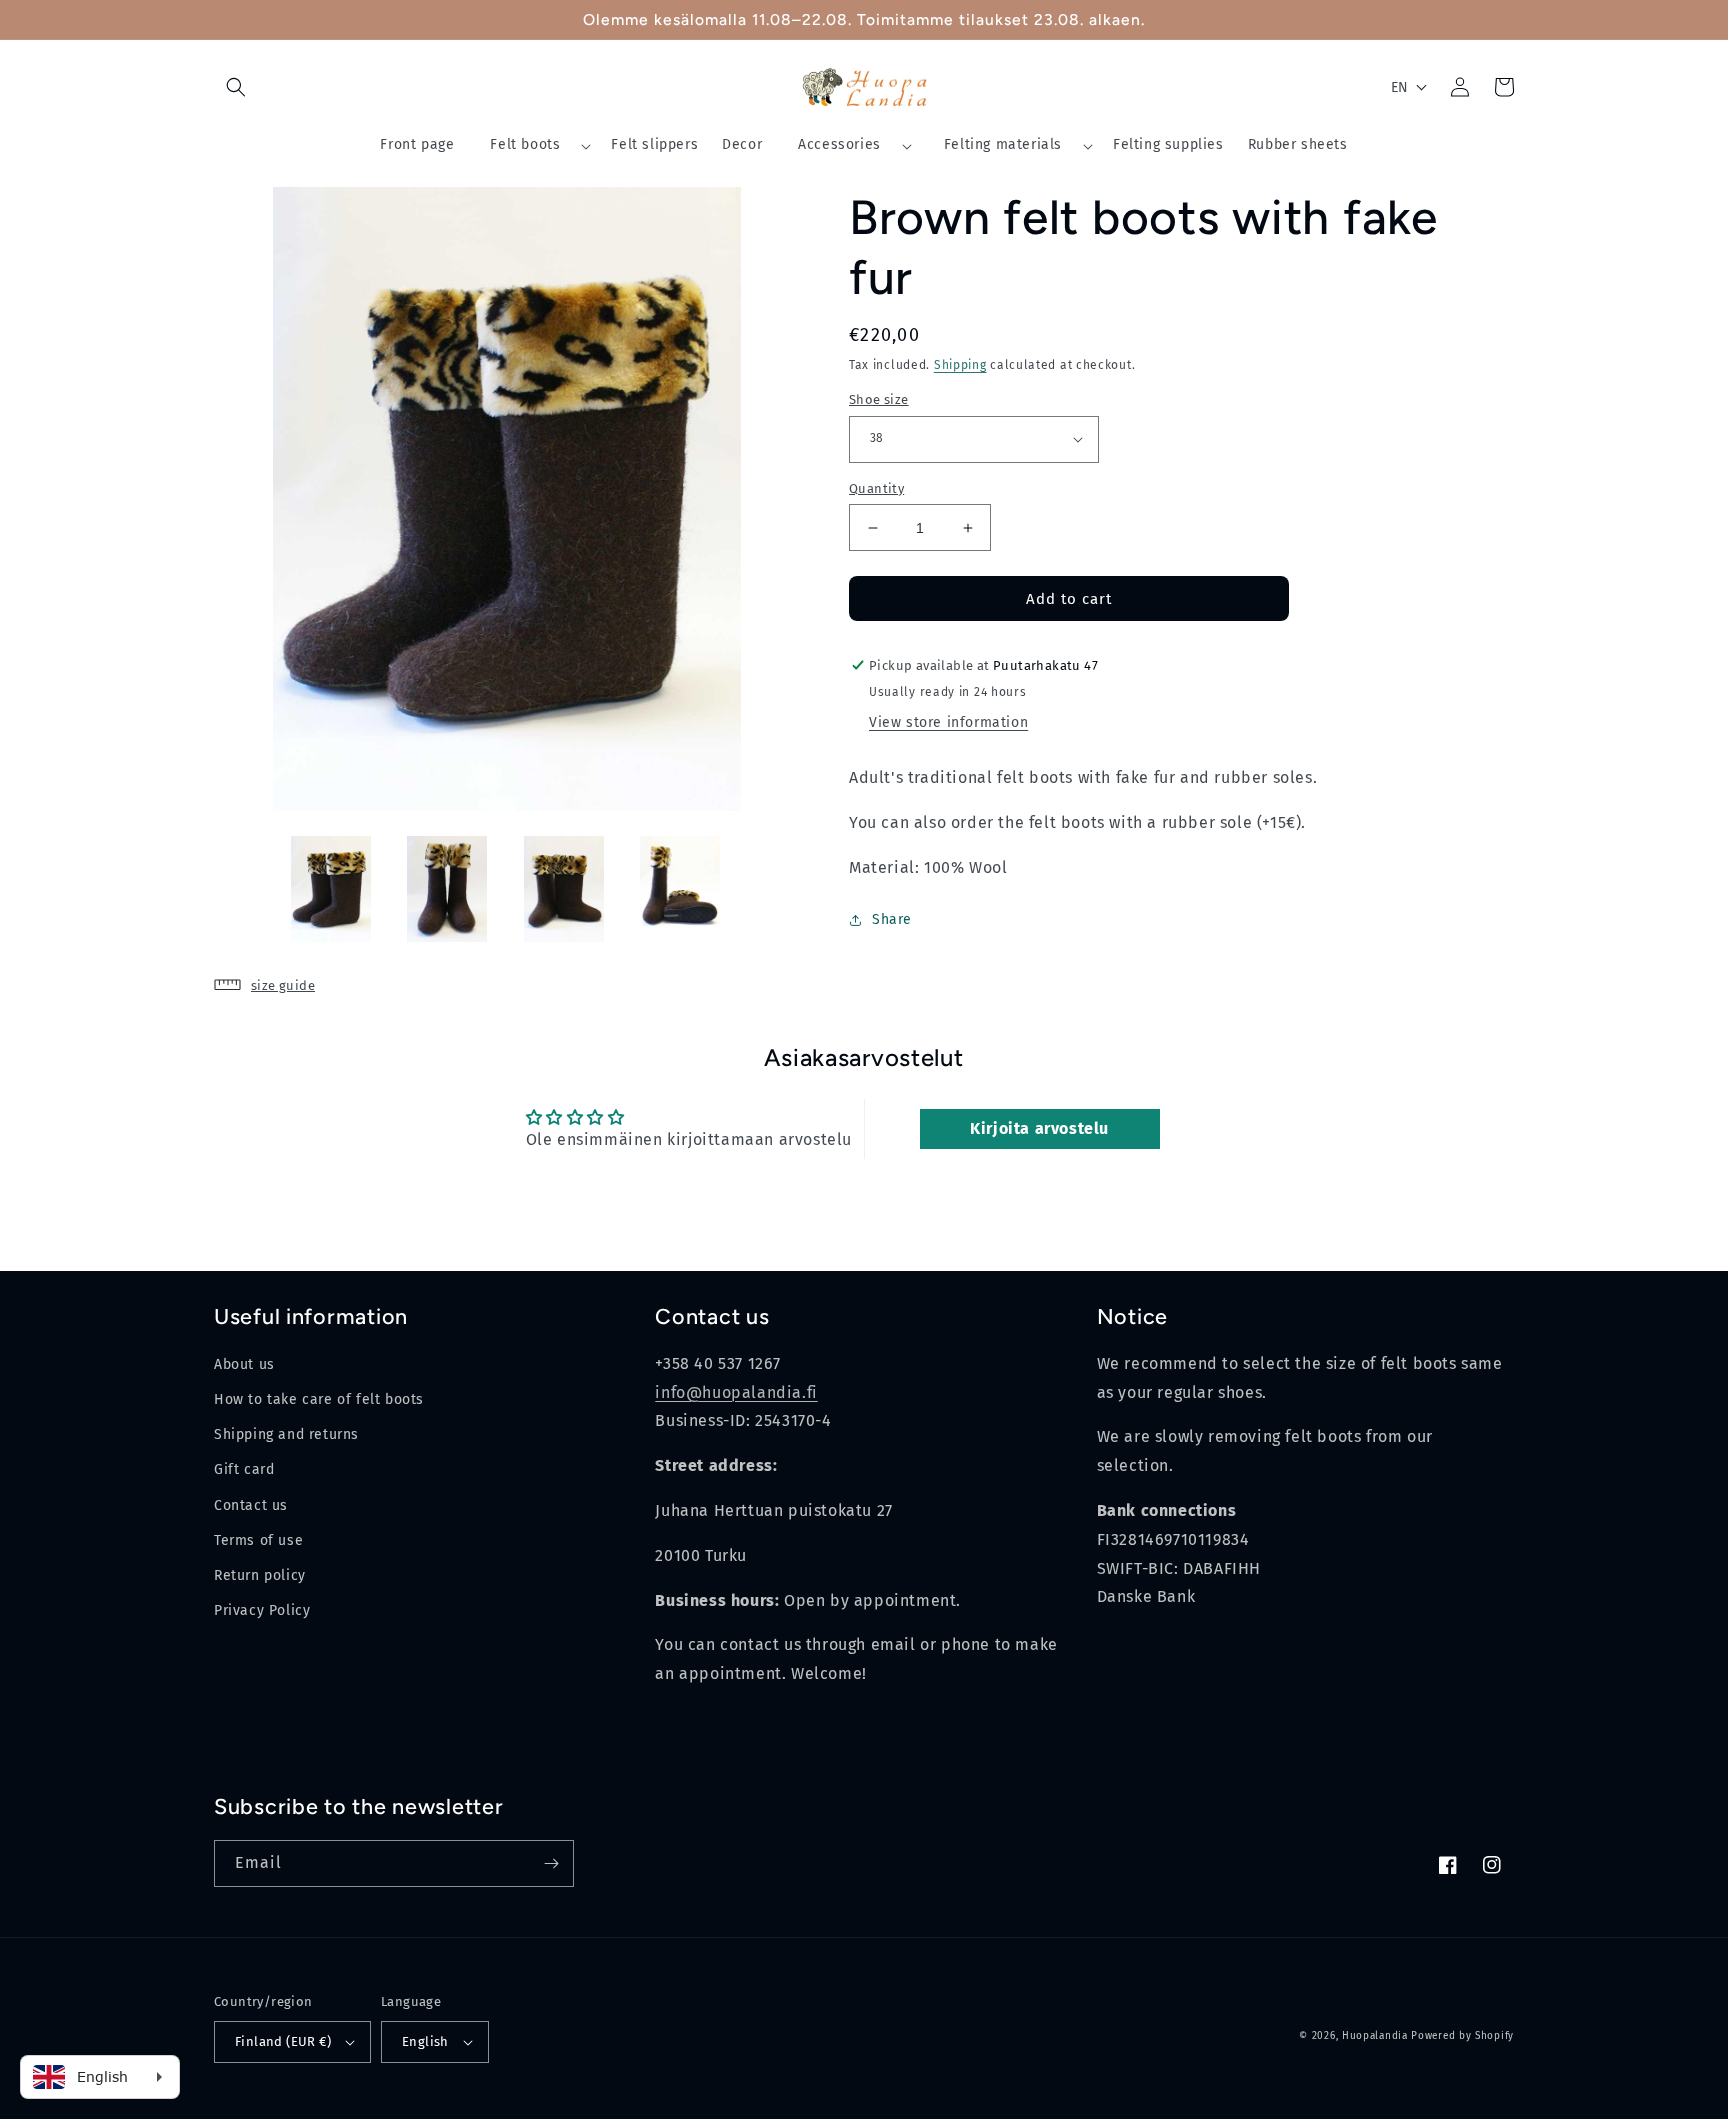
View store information (948, 722)
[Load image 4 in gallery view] (680, 889)
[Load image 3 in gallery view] (564, 889)
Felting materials (1003, 144)
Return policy (260, 1575)
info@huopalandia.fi (736, 1392)
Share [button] (892, 919)
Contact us (251, 1505)
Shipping (960, 365)
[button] (236, 87)
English (425, 2041)
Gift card (244, 1469)
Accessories (839, 144)
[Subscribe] (551, 1863)
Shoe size (879, 399)
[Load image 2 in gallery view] (447, 889)
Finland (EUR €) (283, 2041)
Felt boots (525, 144)
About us (244, 1364)
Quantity (876, 488)
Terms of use (258, 1540)
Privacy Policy (262, 1610)
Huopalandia (1375, 2036)
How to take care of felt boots (319, 1399)
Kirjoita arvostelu (1039, 1128)
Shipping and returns (286, 1434)
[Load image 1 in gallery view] (331, 889)
